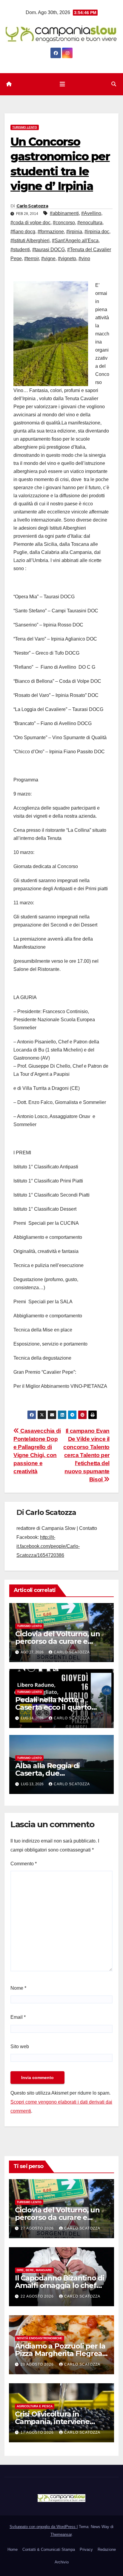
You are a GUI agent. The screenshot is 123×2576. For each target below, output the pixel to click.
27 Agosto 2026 (38, 2228)
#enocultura (90, 223)
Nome (18, 1988)
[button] (114, 84)
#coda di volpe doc (30, 223)
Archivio (62, 2562)
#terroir (31, 259)
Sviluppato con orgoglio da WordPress (43, 2527)
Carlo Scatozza (32, 206)
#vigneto (67, 259)
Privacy (86, 2549)
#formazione (51, 232)
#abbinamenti (64, 213)
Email (18, 2017)
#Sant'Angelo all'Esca (75, 241)
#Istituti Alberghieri (30, 241)
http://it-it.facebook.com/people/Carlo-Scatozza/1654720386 (48, 1546)
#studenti (20, 250)
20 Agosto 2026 (38, 2364)
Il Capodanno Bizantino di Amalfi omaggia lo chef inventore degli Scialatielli (60, 2285)
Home (13, 2549)
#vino (84, 259)
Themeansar (61, 2534)
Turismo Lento (25, 127)
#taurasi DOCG (49, 250)
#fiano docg (23, 232)
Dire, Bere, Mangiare (34, 2270)
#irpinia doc (97, 232)
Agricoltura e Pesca (35, 2406)
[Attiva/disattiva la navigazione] (62, 84)
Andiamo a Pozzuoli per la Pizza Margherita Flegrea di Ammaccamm (60, 2353)
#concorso (64, 223)
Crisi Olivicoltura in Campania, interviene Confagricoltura (52, 2421)
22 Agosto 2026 (38, 2296)
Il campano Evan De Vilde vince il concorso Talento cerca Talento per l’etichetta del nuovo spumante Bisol (86, 1455)
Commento (24, 1864)
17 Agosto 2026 (38, 2432)
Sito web (20, 2047)
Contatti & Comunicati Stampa (49, 2549)
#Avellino (91, 213)
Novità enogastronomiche (40, 2338)
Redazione (107, 2549)
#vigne (48, 259)
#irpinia (74, 232)
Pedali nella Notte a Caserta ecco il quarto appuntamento (53, 1707)
